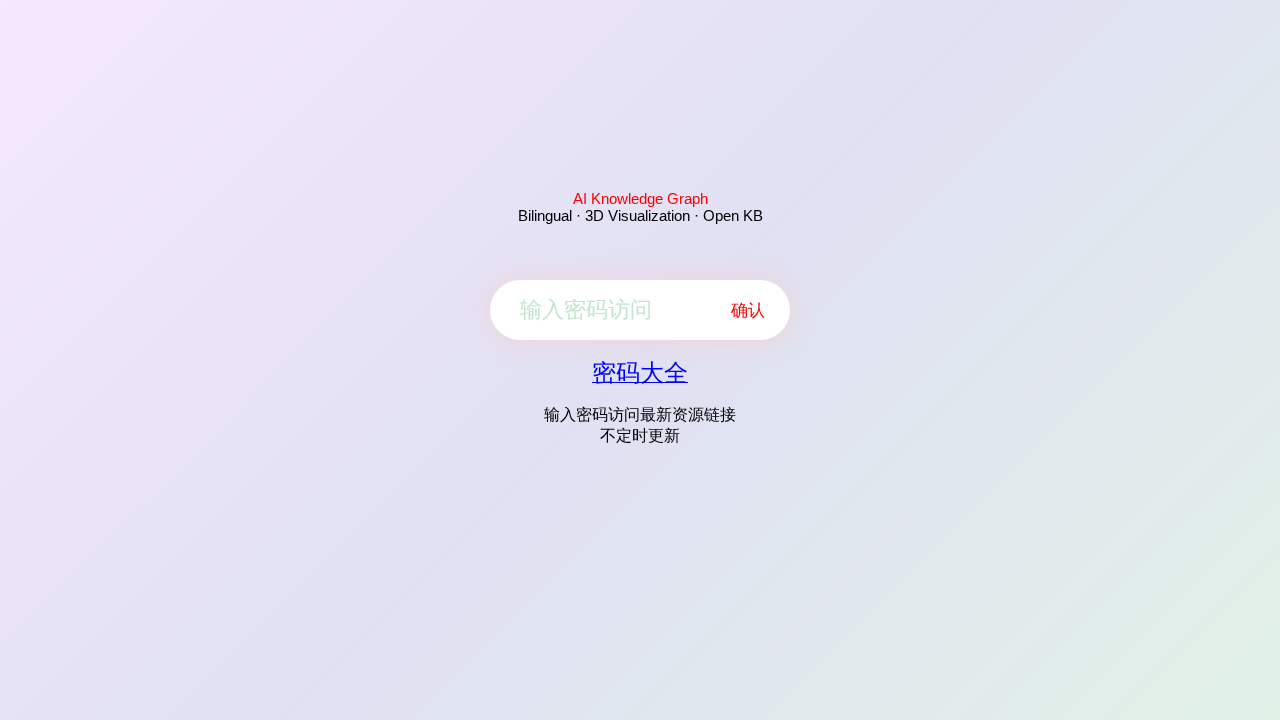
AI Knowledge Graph (640, 198)
